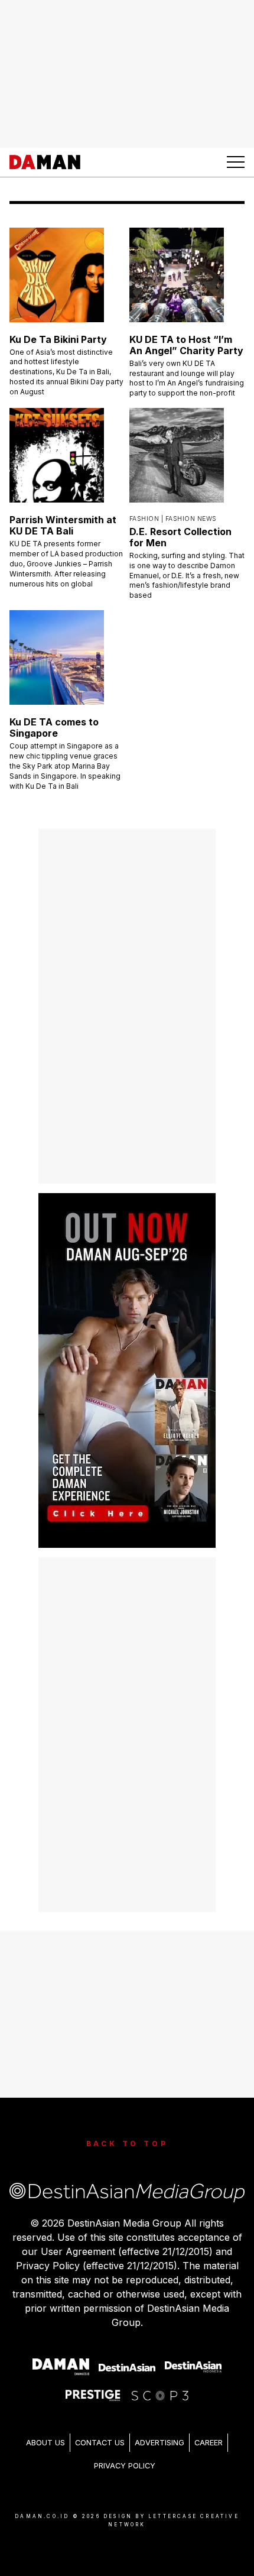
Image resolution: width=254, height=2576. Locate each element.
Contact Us (100, 2443)
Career (209, 2443)
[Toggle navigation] (236, 162)
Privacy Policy (125, 2466)
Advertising (159, 2443)
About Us (45, 2443)
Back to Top (127, 2144)
